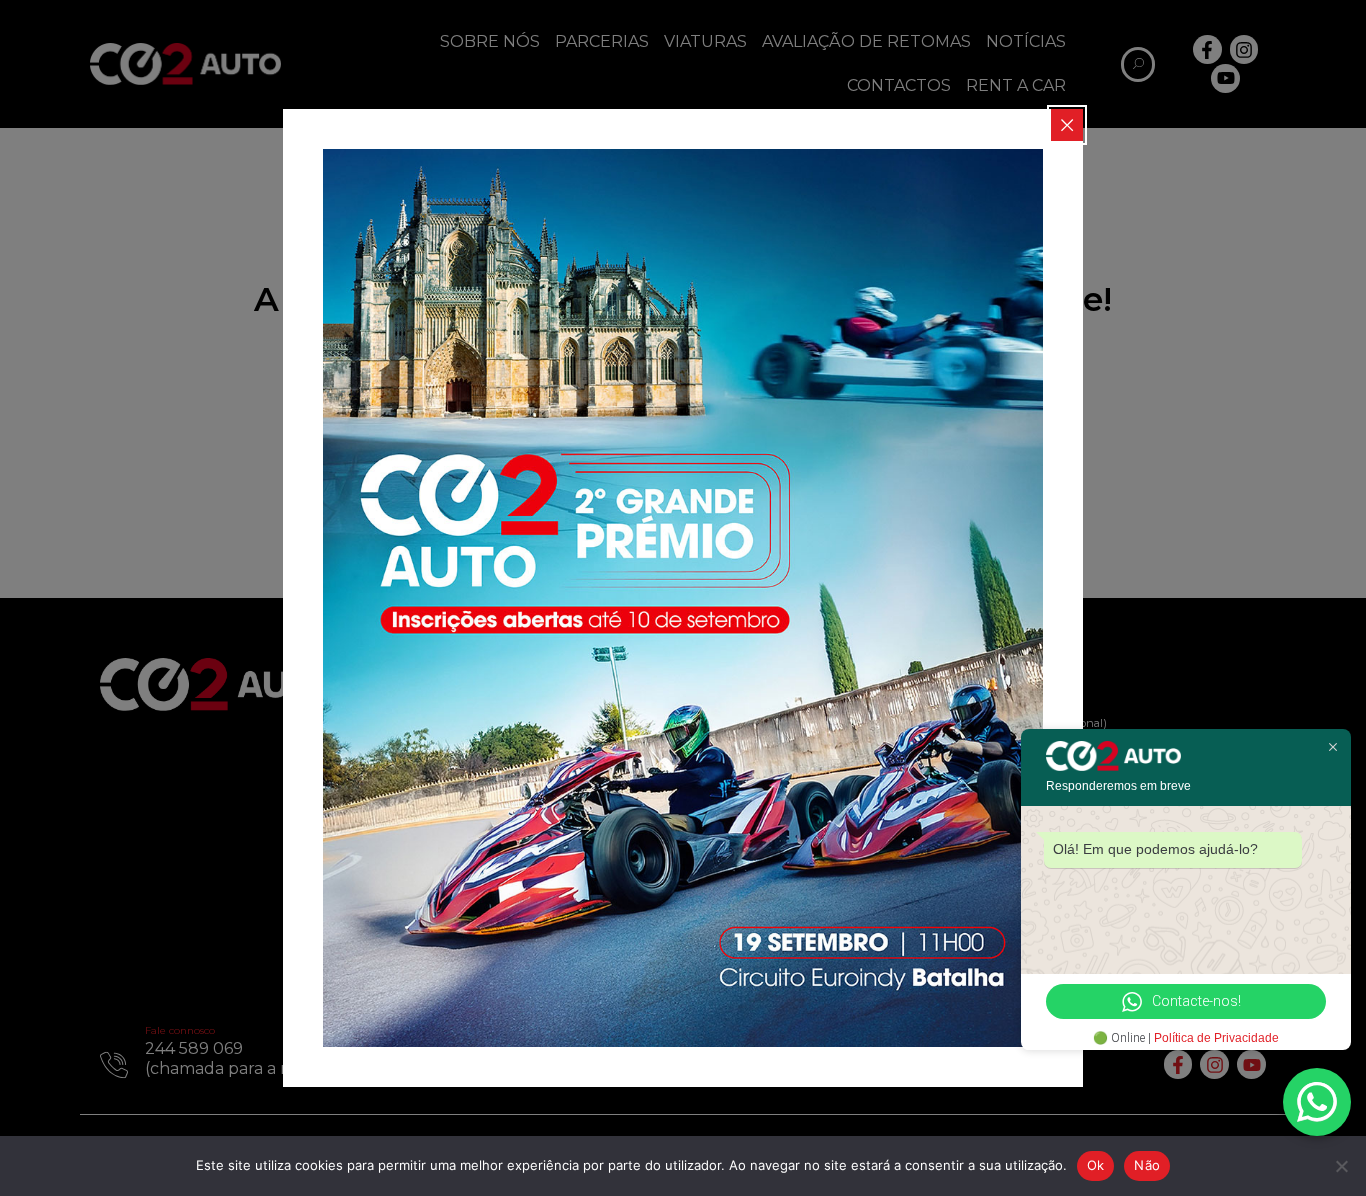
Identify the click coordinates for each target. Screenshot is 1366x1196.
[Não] (1341, 1166)
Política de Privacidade (1216, 1038)
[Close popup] (1067, 125)
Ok (1096, 1165)
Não (1147, 1165)
